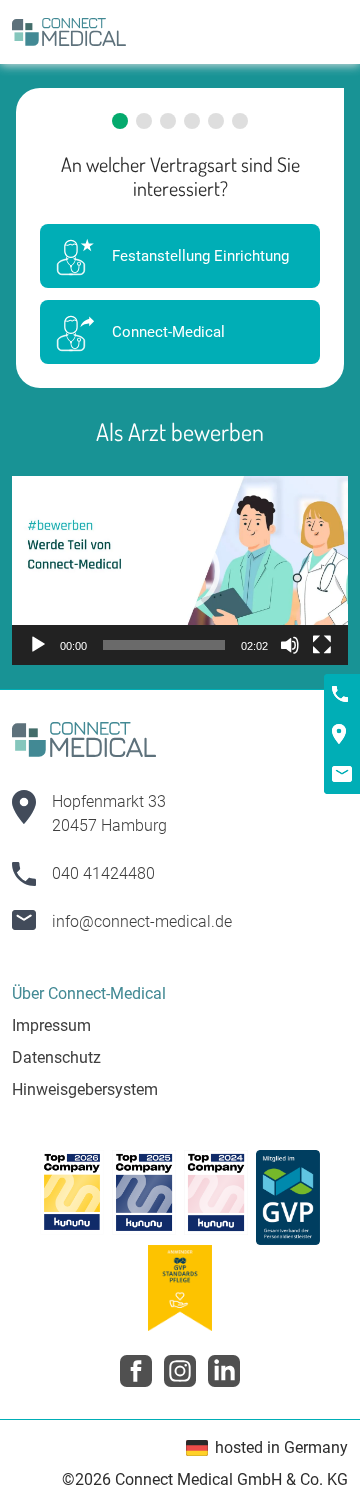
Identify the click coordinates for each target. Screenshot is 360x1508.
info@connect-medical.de (142, 921)
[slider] (164, 645)
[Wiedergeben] (38, 645)
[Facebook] (136, 1371)
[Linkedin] (224, 1371)
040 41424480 (103, 873)
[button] (180, 571)
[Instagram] (180, 1371)
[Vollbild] (322, 645)
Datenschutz (56, 1057)
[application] (180, 570)
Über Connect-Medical (89, 993)
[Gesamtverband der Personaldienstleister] (288, 1197)
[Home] (69, 32)
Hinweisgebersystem (85, 1089)
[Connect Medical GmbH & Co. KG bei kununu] (72, 1197)
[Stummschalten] (290, 645)
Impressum (51, 1025)
